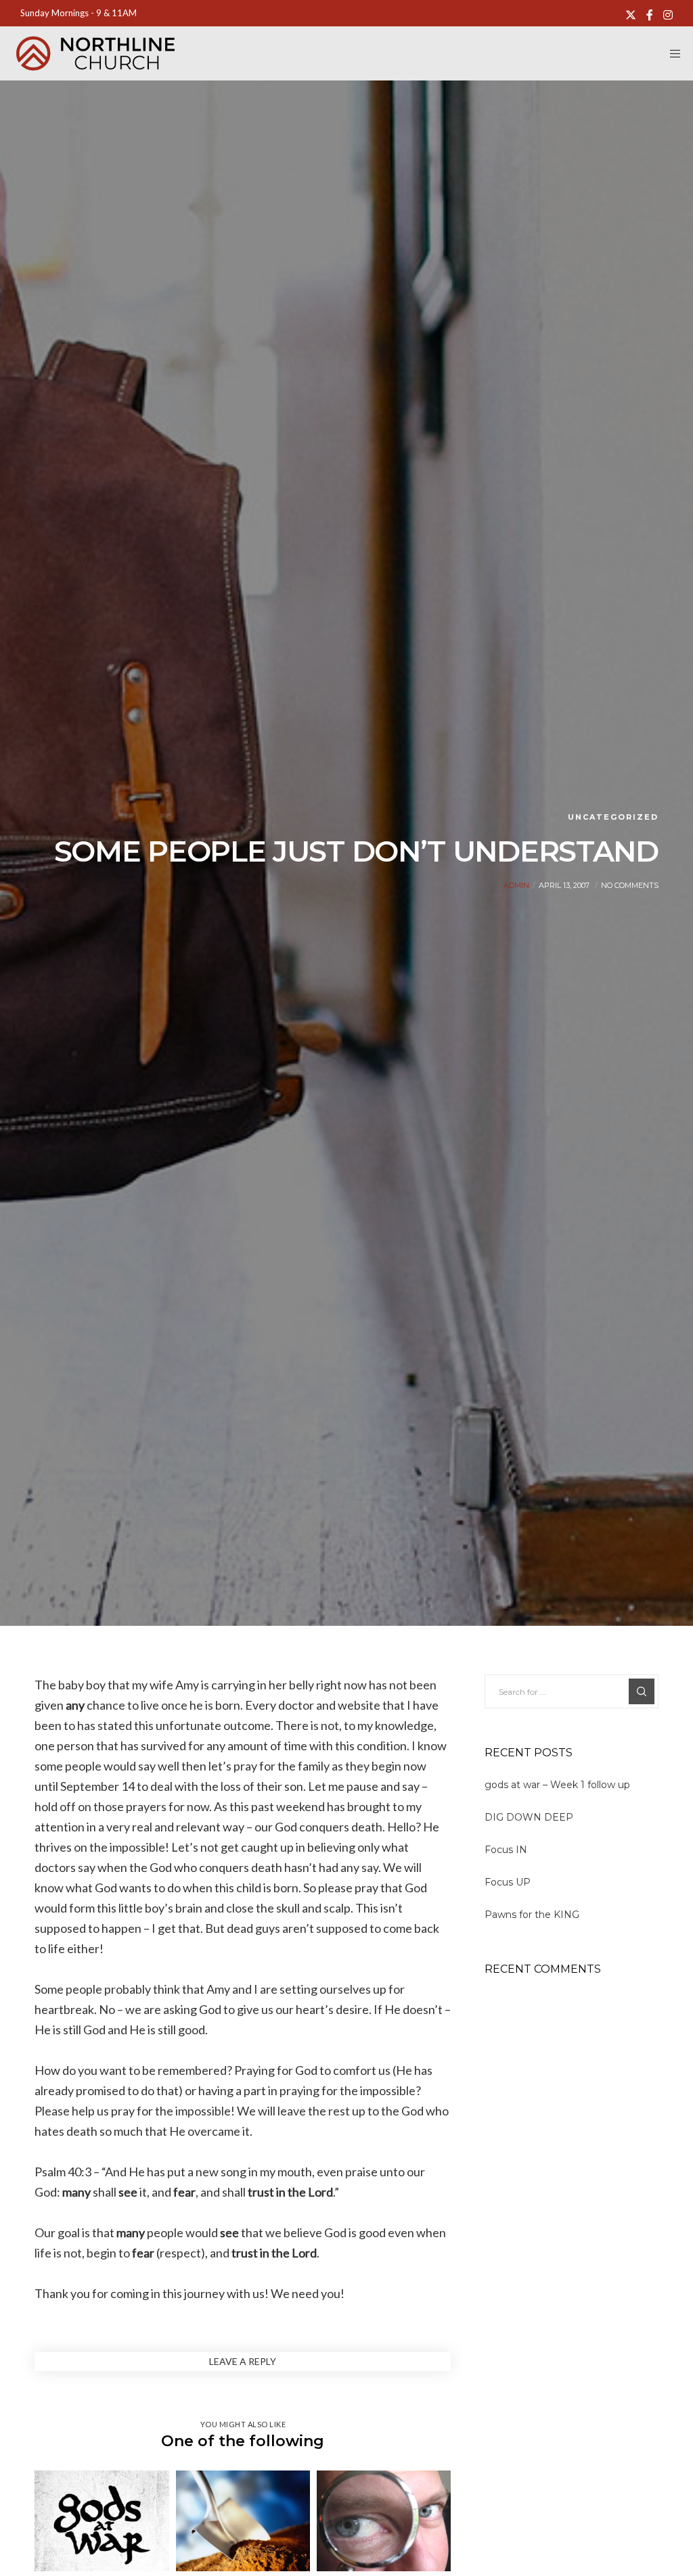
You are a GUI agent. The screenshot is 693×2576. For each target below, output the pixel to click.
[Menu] (671, 53)
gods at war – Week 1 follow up (557, 1785)
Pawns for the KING (532, 1915)
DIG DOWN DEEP (529, 1817)
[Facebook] (650, 15)
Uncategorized (613, 817)
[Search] (642, 1691)
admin (516, 885)
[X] (631, 15)
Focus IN (506, 1850)
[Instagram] (668, 15)
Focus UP (508, 1882)
